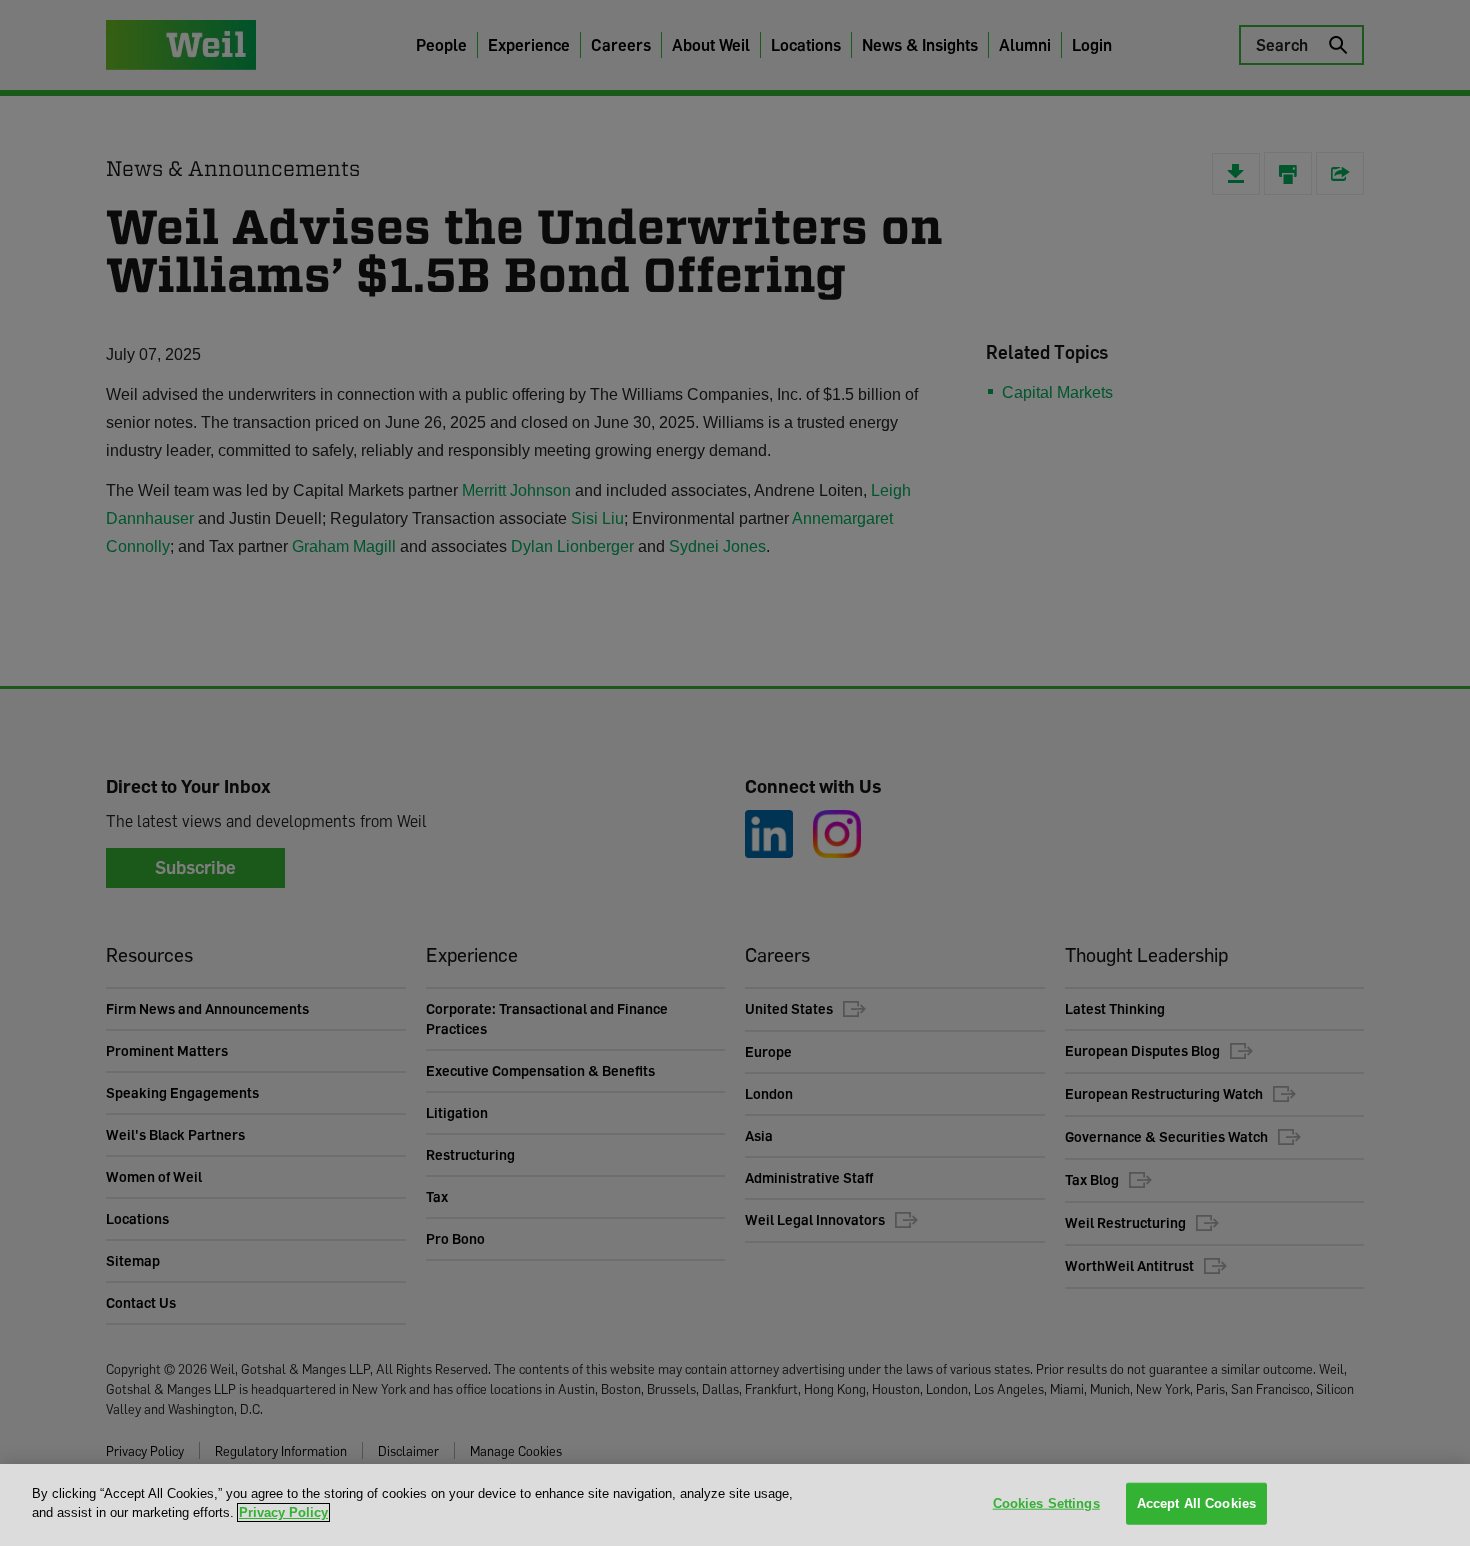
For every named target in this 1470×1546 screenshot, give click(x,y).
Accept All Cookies (1196, 1503)
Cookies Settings (1046, 1503)
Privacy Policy (283, 1512)
